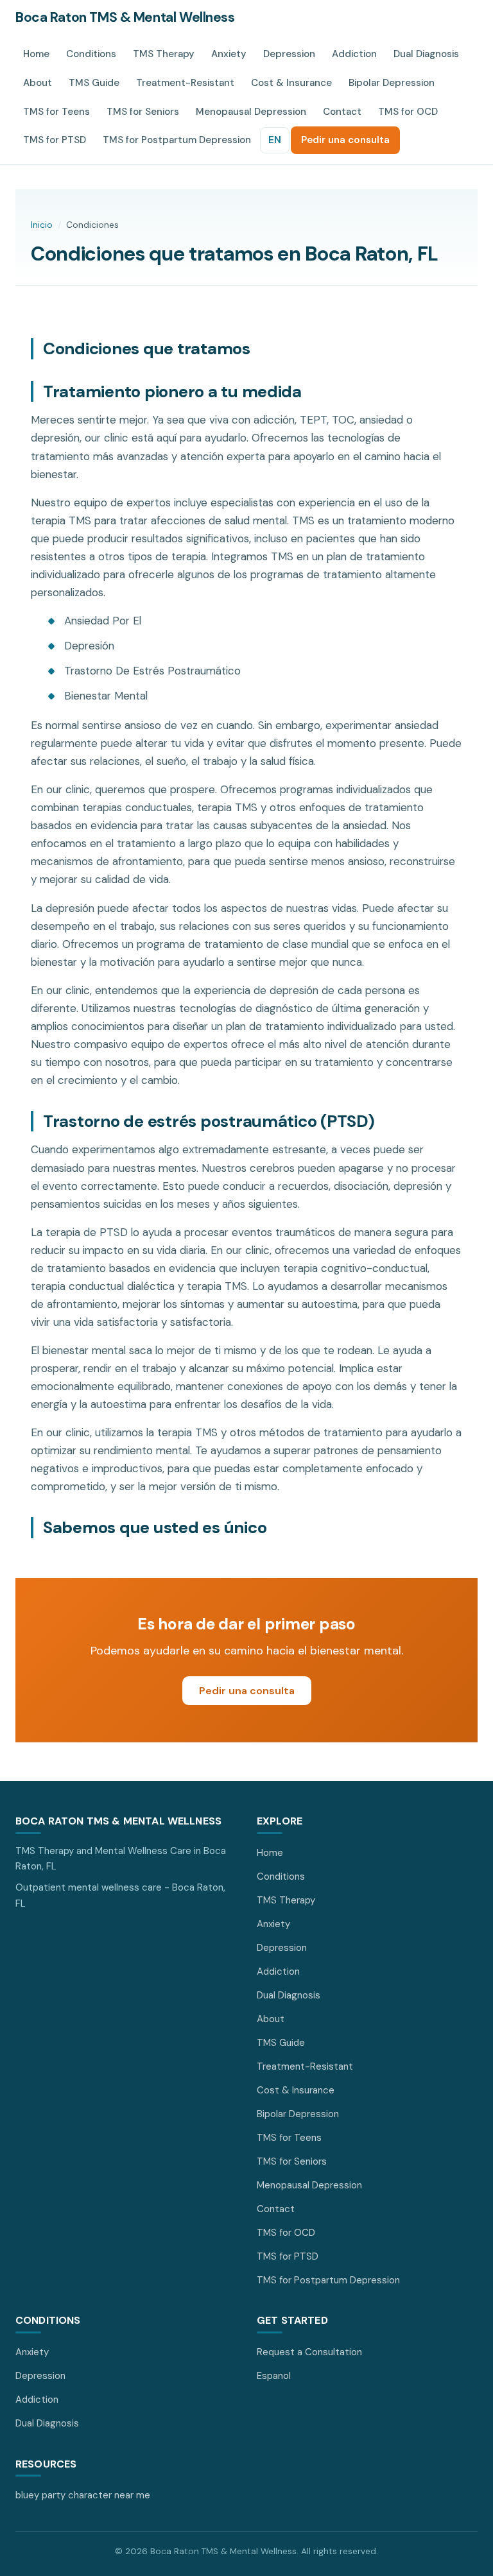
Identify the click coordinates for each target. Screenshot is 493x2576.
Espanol (274, 2376)
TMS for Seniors (143, 112)
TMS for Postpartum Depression (177, 140)
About (38, 83)
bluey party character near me (83, 2495)
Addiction (354, 54)
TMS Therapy (164, 54)
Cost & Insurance (291, 83)
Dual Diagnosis (426, 54)
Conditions (91, 54)
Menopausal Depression (251, 112)
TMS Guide (94, 83)
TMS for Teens (56, 112)
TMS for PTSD (55, 140)
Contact (342, 112)
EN (275, 140)
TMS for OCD (408, 112)
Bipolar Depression (392, 83)
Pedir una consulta (345, 140)
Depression (289, 54)
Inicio (42, 225)
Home (36, 54)
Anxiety (229, 54)
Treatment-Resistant (185, 83)
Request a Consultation (309, 2352)
